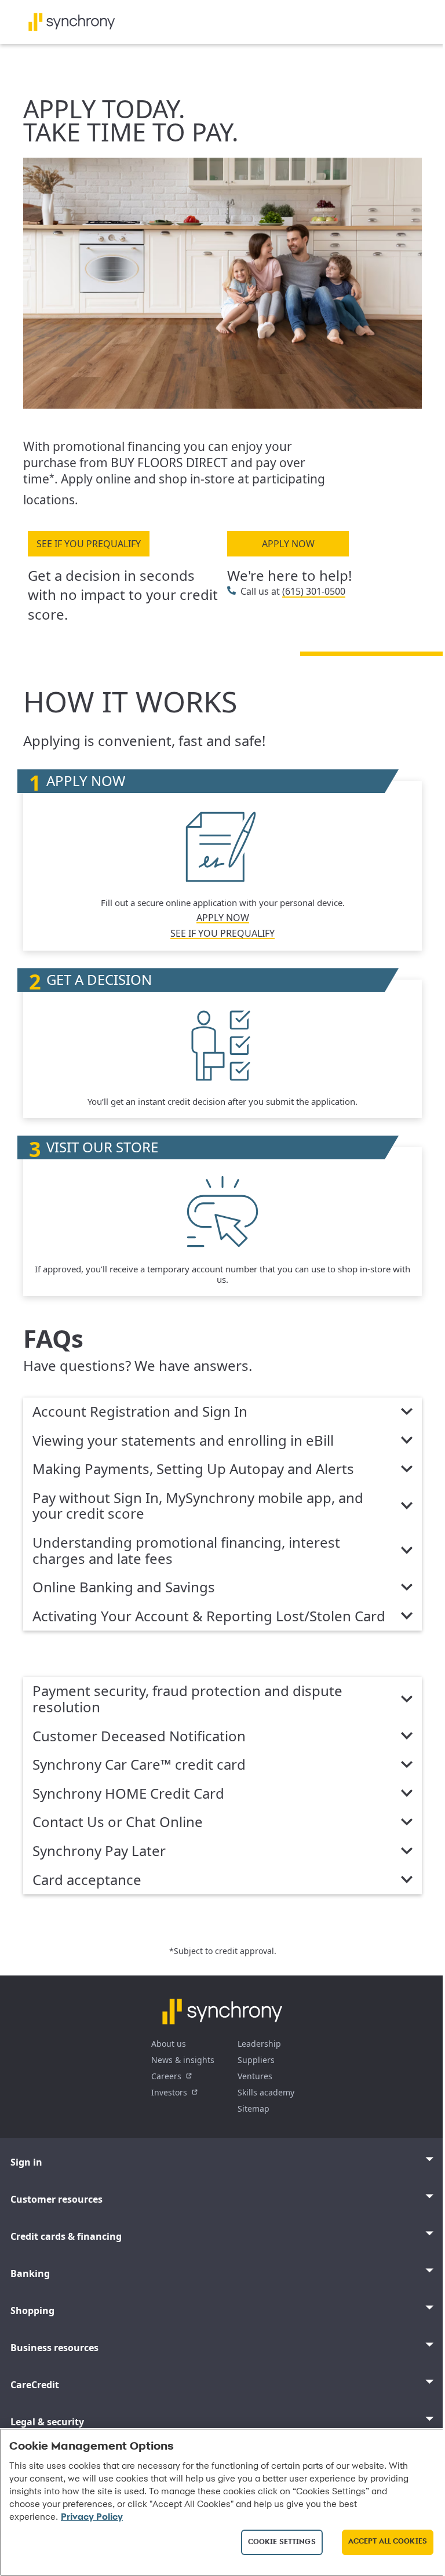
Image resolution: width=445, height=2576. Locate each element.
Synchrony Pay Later (99, 1851)
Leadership (259, 2044)
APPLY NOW (288, 544)
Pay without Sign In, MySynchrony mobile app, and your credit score (198, 1506)
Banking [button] (30, 2273)
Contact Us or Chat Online (118, 1822)
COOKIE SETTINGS (282, 2542)
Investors (169, 2092)
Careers (166, 2076)
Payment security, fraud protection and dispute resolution (187, 1699)
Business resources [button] (54, 2348)
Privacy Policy (92, 2517)
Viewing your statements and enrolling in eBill (183, 1441)
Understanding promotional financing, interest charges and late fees (186, 1551)
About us (169, 2044)
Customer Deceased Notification (139, 1737)
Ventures (255, 2076)
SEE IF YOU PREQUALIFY (89, 544)
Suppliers (256, 2060)
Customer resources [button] (56, 2199)
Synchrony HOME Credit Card (128, 1794)
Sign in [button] (26, 2162)
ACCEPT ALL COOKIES (388, 2542)
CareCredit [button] (35, 2385)
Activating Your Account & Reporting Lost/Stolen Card (209, 1617)
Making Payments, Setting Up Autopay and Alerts (193, 1469)
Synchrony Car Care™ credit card (139, 1765)
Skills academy (266, 2092)
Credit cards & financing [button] (66, 2236)
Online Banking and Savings (124, 1588)
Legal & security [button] (47, 2422)
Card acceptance (87, 1880)
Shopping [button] (32, 2311)
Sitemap (253, 2109)
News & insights (183, 2060)
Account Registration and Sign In (140, 1412)
